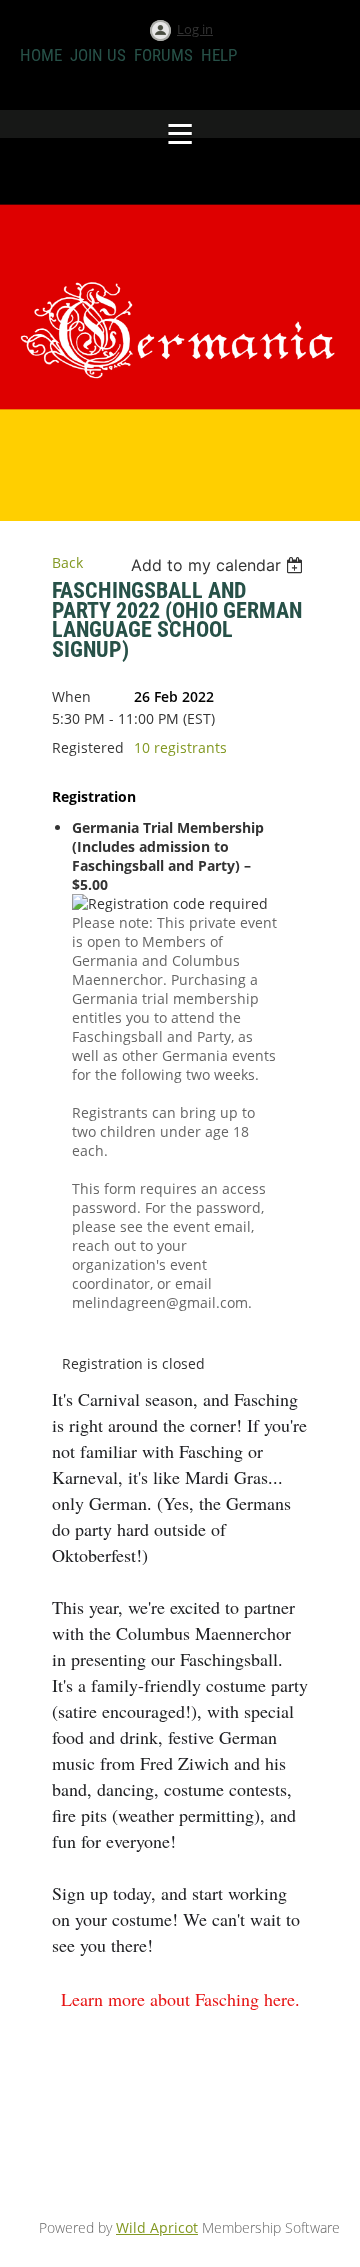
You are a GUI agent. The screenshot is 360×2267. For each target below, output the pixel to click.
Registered (88, 747)
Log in (195, 29)
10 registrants (180, 747)
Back (67, 562)
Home (41, 55)
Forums (163, 55)
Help (219, 55)
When (71, 696)
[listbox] (219, 565)
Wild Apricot (157, 2227)
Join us (98, 55)
